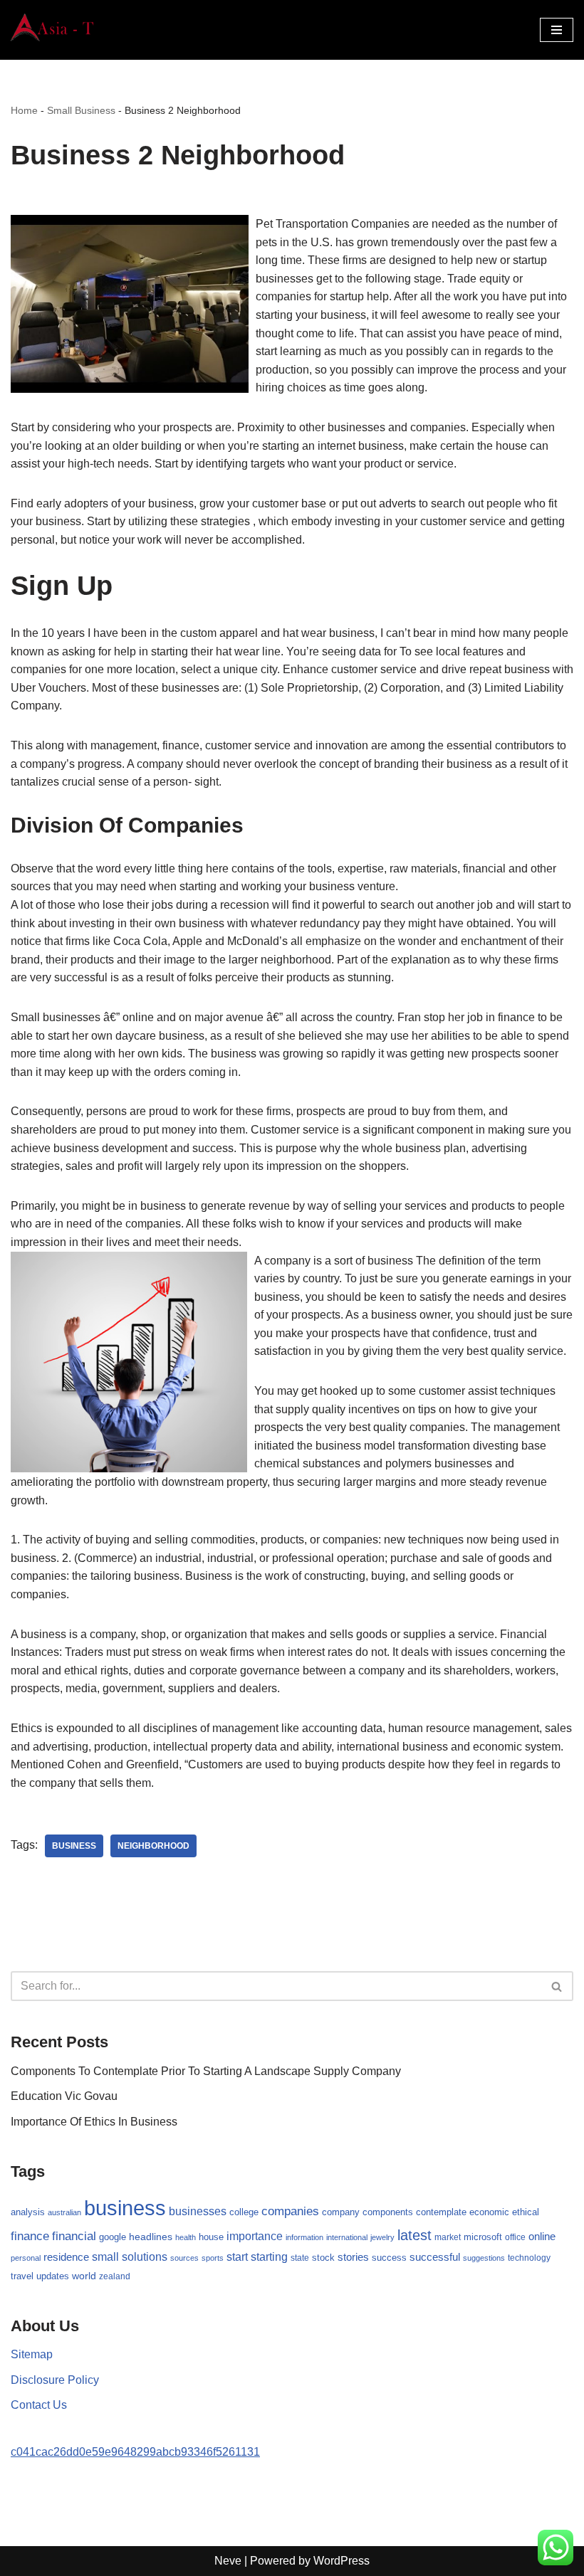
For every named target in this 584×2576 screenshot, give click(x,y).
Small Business (81, 110)
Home (24, 110)
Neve (228, 2561)
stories (353, 2257)
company (341, 2212)
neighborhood (153, 1846)
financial (74, 2236)
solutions (145, 2257)
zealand (115, 2276)
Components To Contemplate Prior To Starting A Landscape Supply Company (206, 2071)
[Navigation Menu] (557, 30)
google (113, 2237)
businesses (198, 2211)
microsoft (483, 2237)
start (237, 2257)
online (542, 2236)
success (389, 2258)
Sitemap (32, 2354)
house (211, 2237)
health (186, 2237)
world (84, 2276)
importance (255, 2236)
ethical (526, 2212)
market (448, 2237)
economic (489, 2212)
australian (64, 2212)
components (388, 2212)
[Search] (557, 1986)
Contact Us (39, 2405)
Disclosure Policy (55, 2380)
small (105, 2256)
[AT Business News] (53, 30)
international (347, 2237)
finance (30, 2236)
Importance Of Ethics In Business (94, 2122)
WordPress (341, 2561)
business (74, 1846)
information (304, 2237)
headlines (151, 2237)
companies (290, 2211)
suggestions (484, 2258)
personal (26, 2258)
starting (269, 2256)
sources (184, 2258)
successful (435, 2257)
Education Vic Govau (64, 2096)
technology (529, 2258)
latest (414, 2235)
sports (213, 2258)
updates (53, 2276)
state (300, 2258)
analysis (28, 2212)
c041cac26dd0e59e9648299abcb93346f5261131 (135, 2452)
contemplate (441, 2212)
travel (22, 2276)
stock (323, 2258)
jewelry (382, 2237)
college (244, 2212)
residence (66, 2257)
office (515, 2237)
